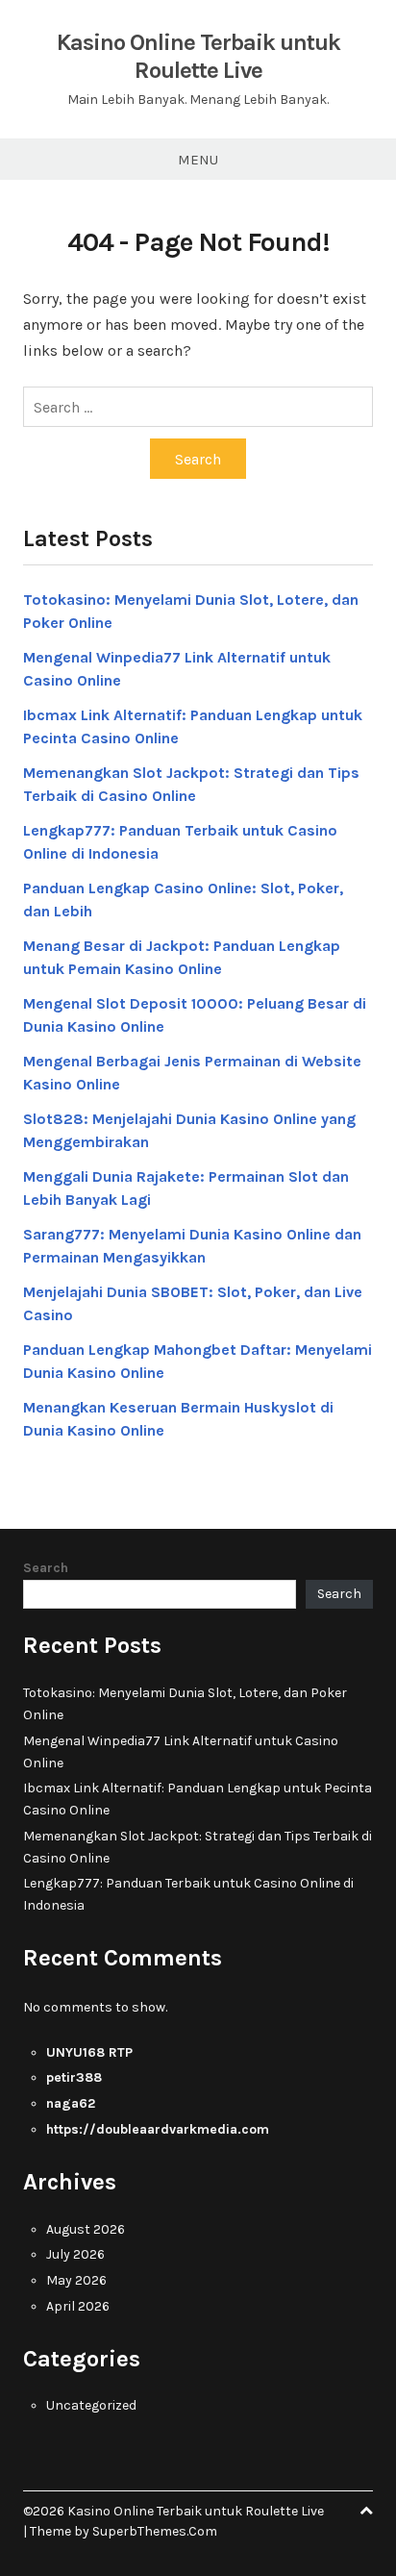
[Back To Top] (366, 2511)
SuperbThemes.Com (155, 2531)
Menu (198, 160)
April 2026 (78, 2306)
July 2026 (75, 2254)
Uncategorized (91, 2405)
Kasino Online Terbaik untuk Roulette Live (198, 56)
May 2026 (76, 2280)
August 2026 (86, 2229)
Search (46, 1568)
